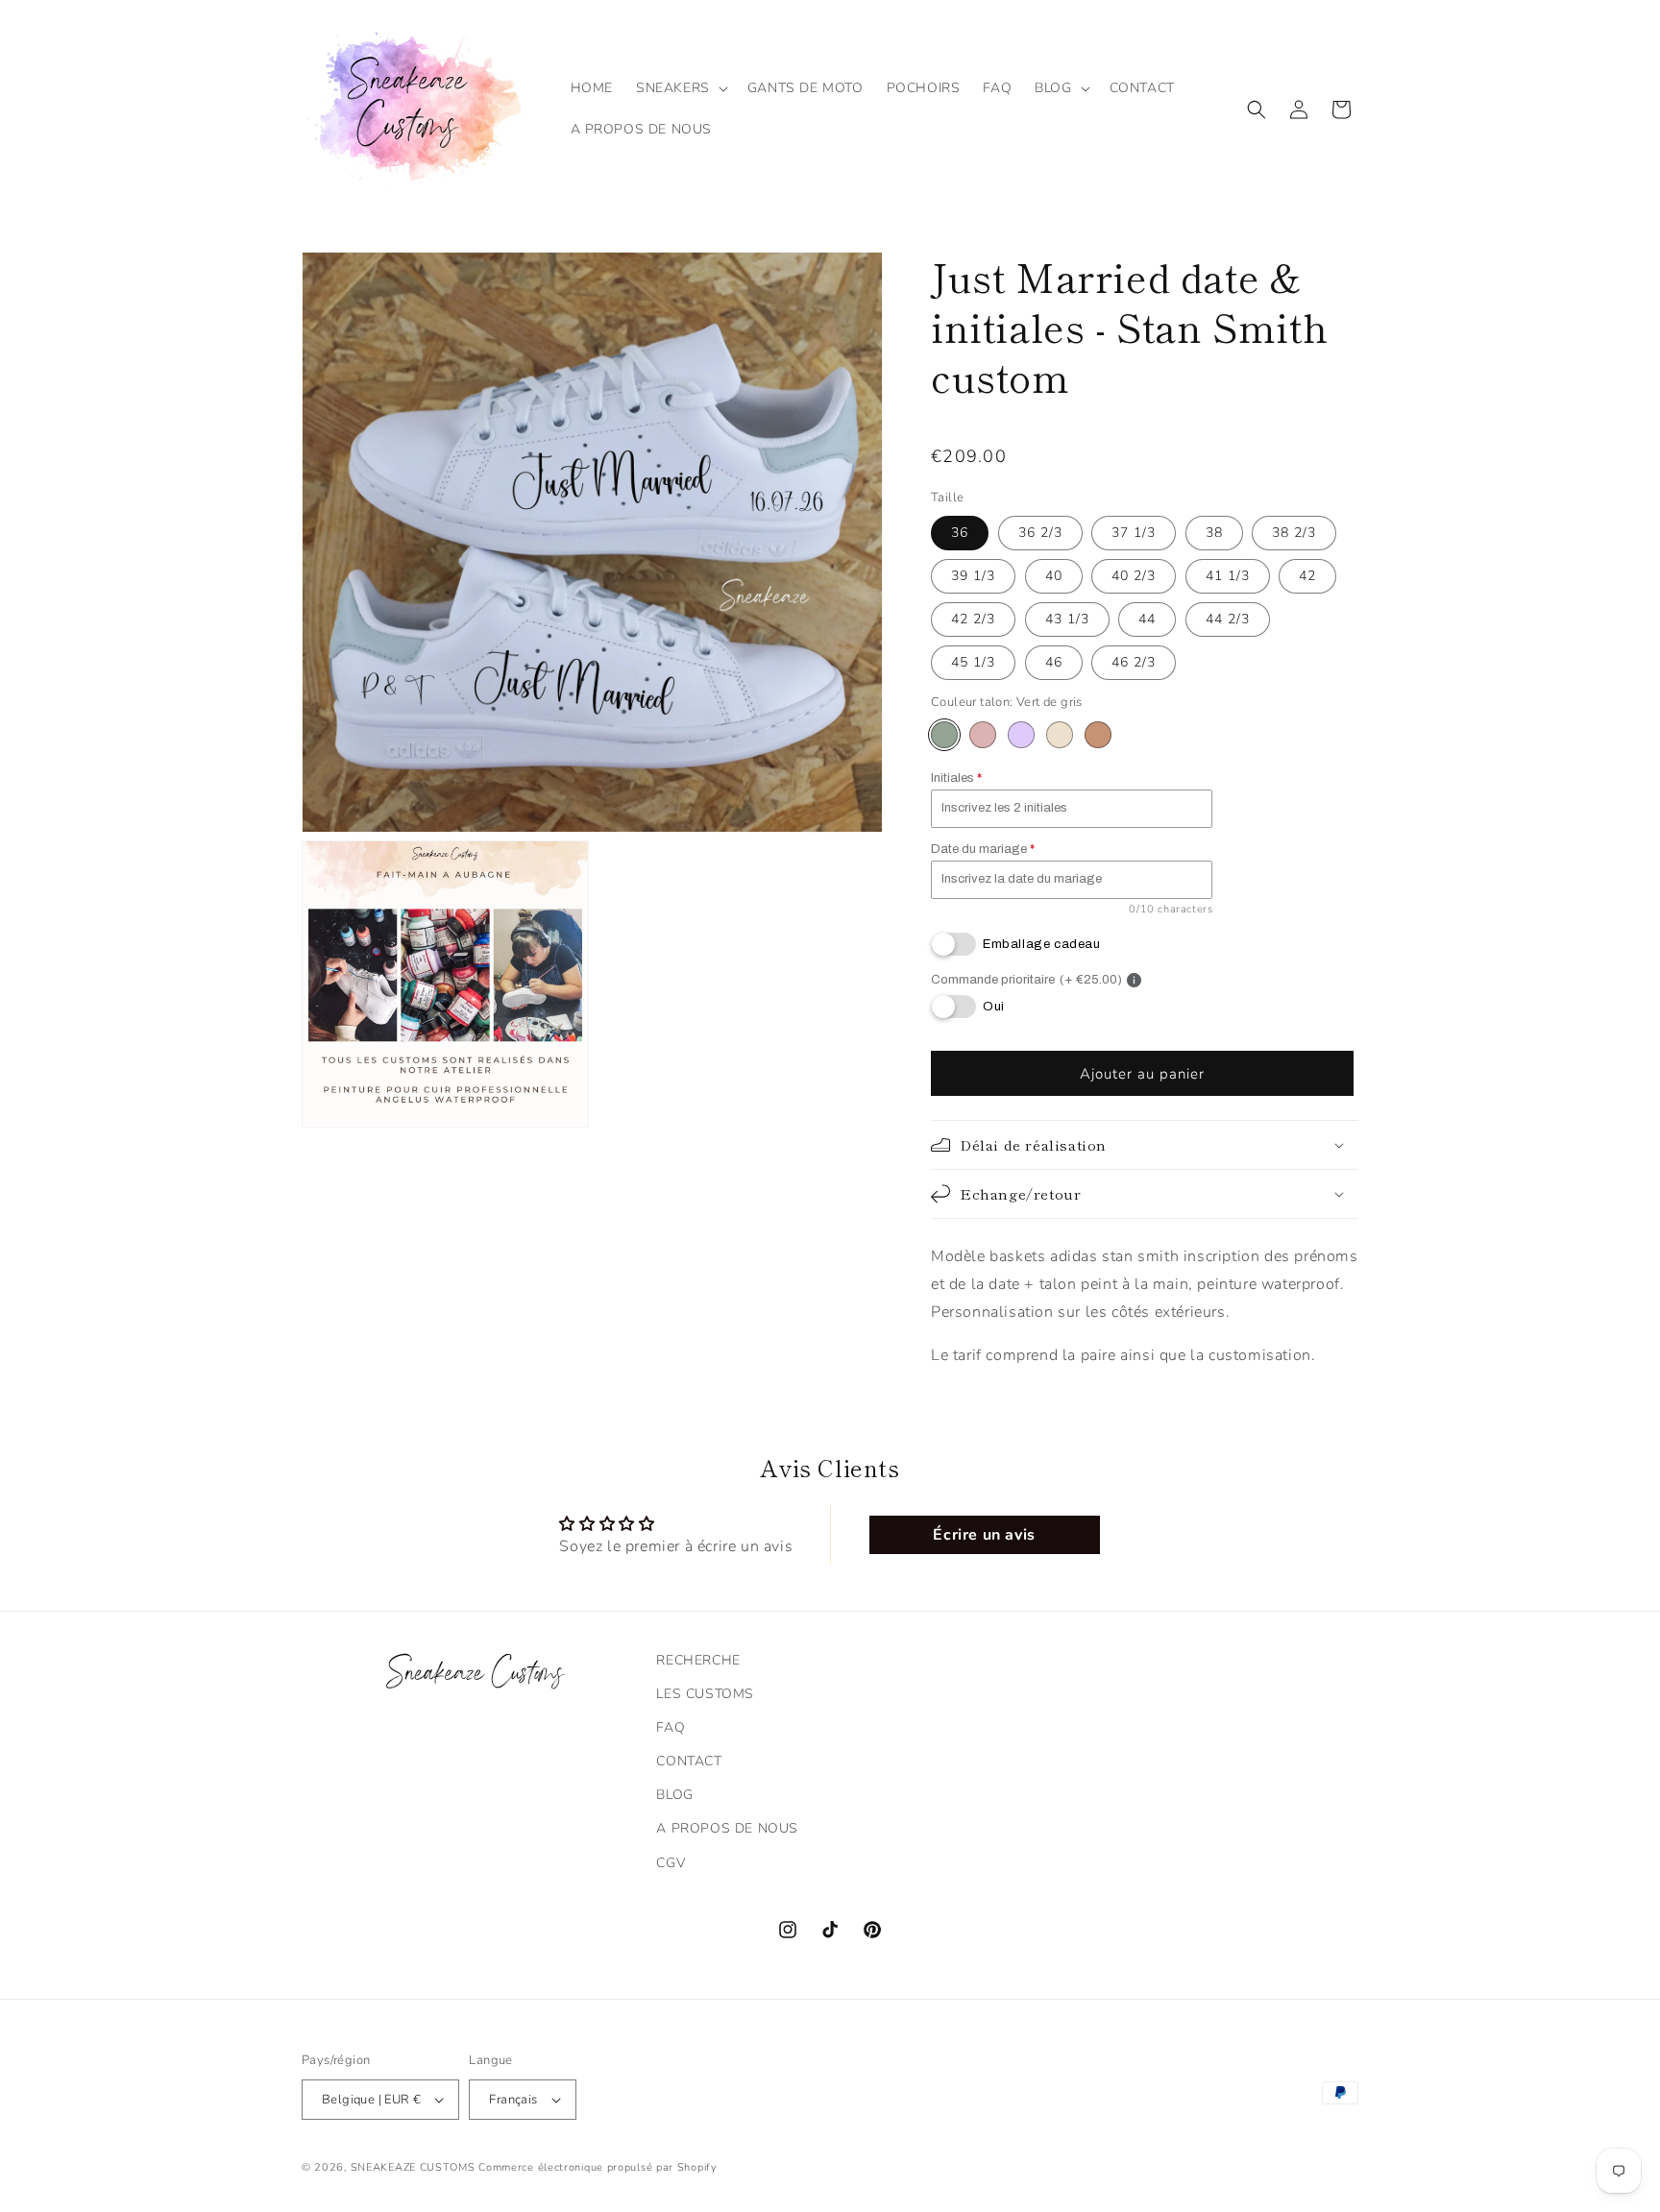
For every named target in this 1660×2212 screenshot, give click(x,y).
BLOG (674, 1795)
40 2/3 (1134, 576)
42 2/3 (973, 619)
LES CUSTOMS (705, 1694)
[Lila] (1021, 735)
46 (1054, 662)
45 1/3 (973, 662)
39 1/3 (973, 576)
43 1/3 (1067, 619)
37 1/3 (1134, 533)
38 (1214, 533)
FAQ (671, 1727)
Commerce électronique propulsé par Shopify (598, 2167)
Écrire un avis (984, 1535)
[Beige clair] (1060, 735)
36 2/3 (1040, 533)
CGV (671, 1863)
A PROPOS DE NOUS (727, 1828)
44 (1147, 619)
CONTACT (689, 1761)
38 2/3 (1294, 533)
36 (960, 533)
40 (1054, 576)
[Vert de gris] (944, 735)
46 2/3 (1134, 662)
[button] (680, 88)
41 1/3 (1228, 576)
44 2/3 (1228, 619)
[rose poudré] (983, 735)
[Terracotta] (1098, 735)
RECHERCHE (698, 1660)
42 (1307, 576)
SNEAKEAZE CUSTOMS (413, 2167)
